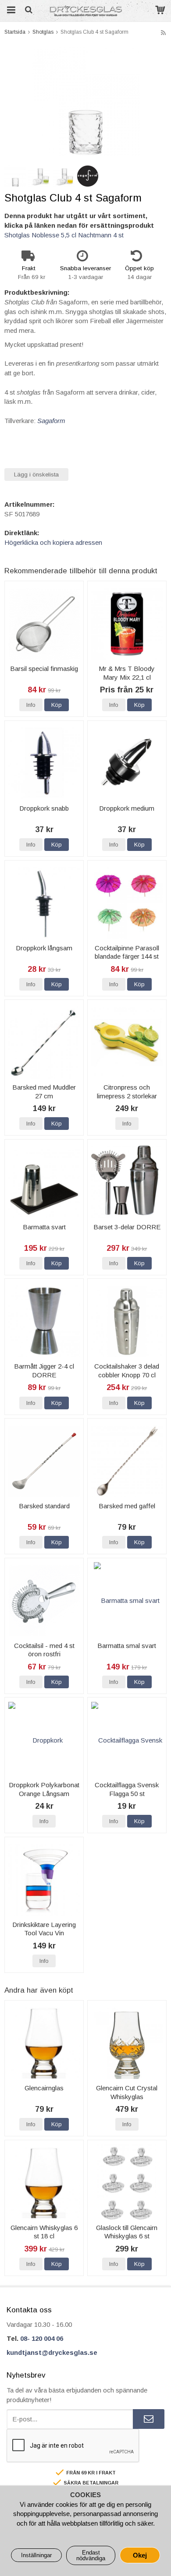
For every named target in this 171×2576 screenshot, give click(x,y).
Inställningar (36, 2555)
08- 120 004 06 (42, 2338)
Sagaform (51, 421)
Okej (140, 2555)
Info (31, 705)
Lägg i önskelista (36, 475)
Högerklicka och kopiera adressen (53, 542)
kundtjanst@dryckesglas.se (52, 2352)
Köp (57, 705)
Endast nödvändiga (91, 2555)
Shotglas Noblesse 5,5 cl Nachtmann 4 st (64, 235)
